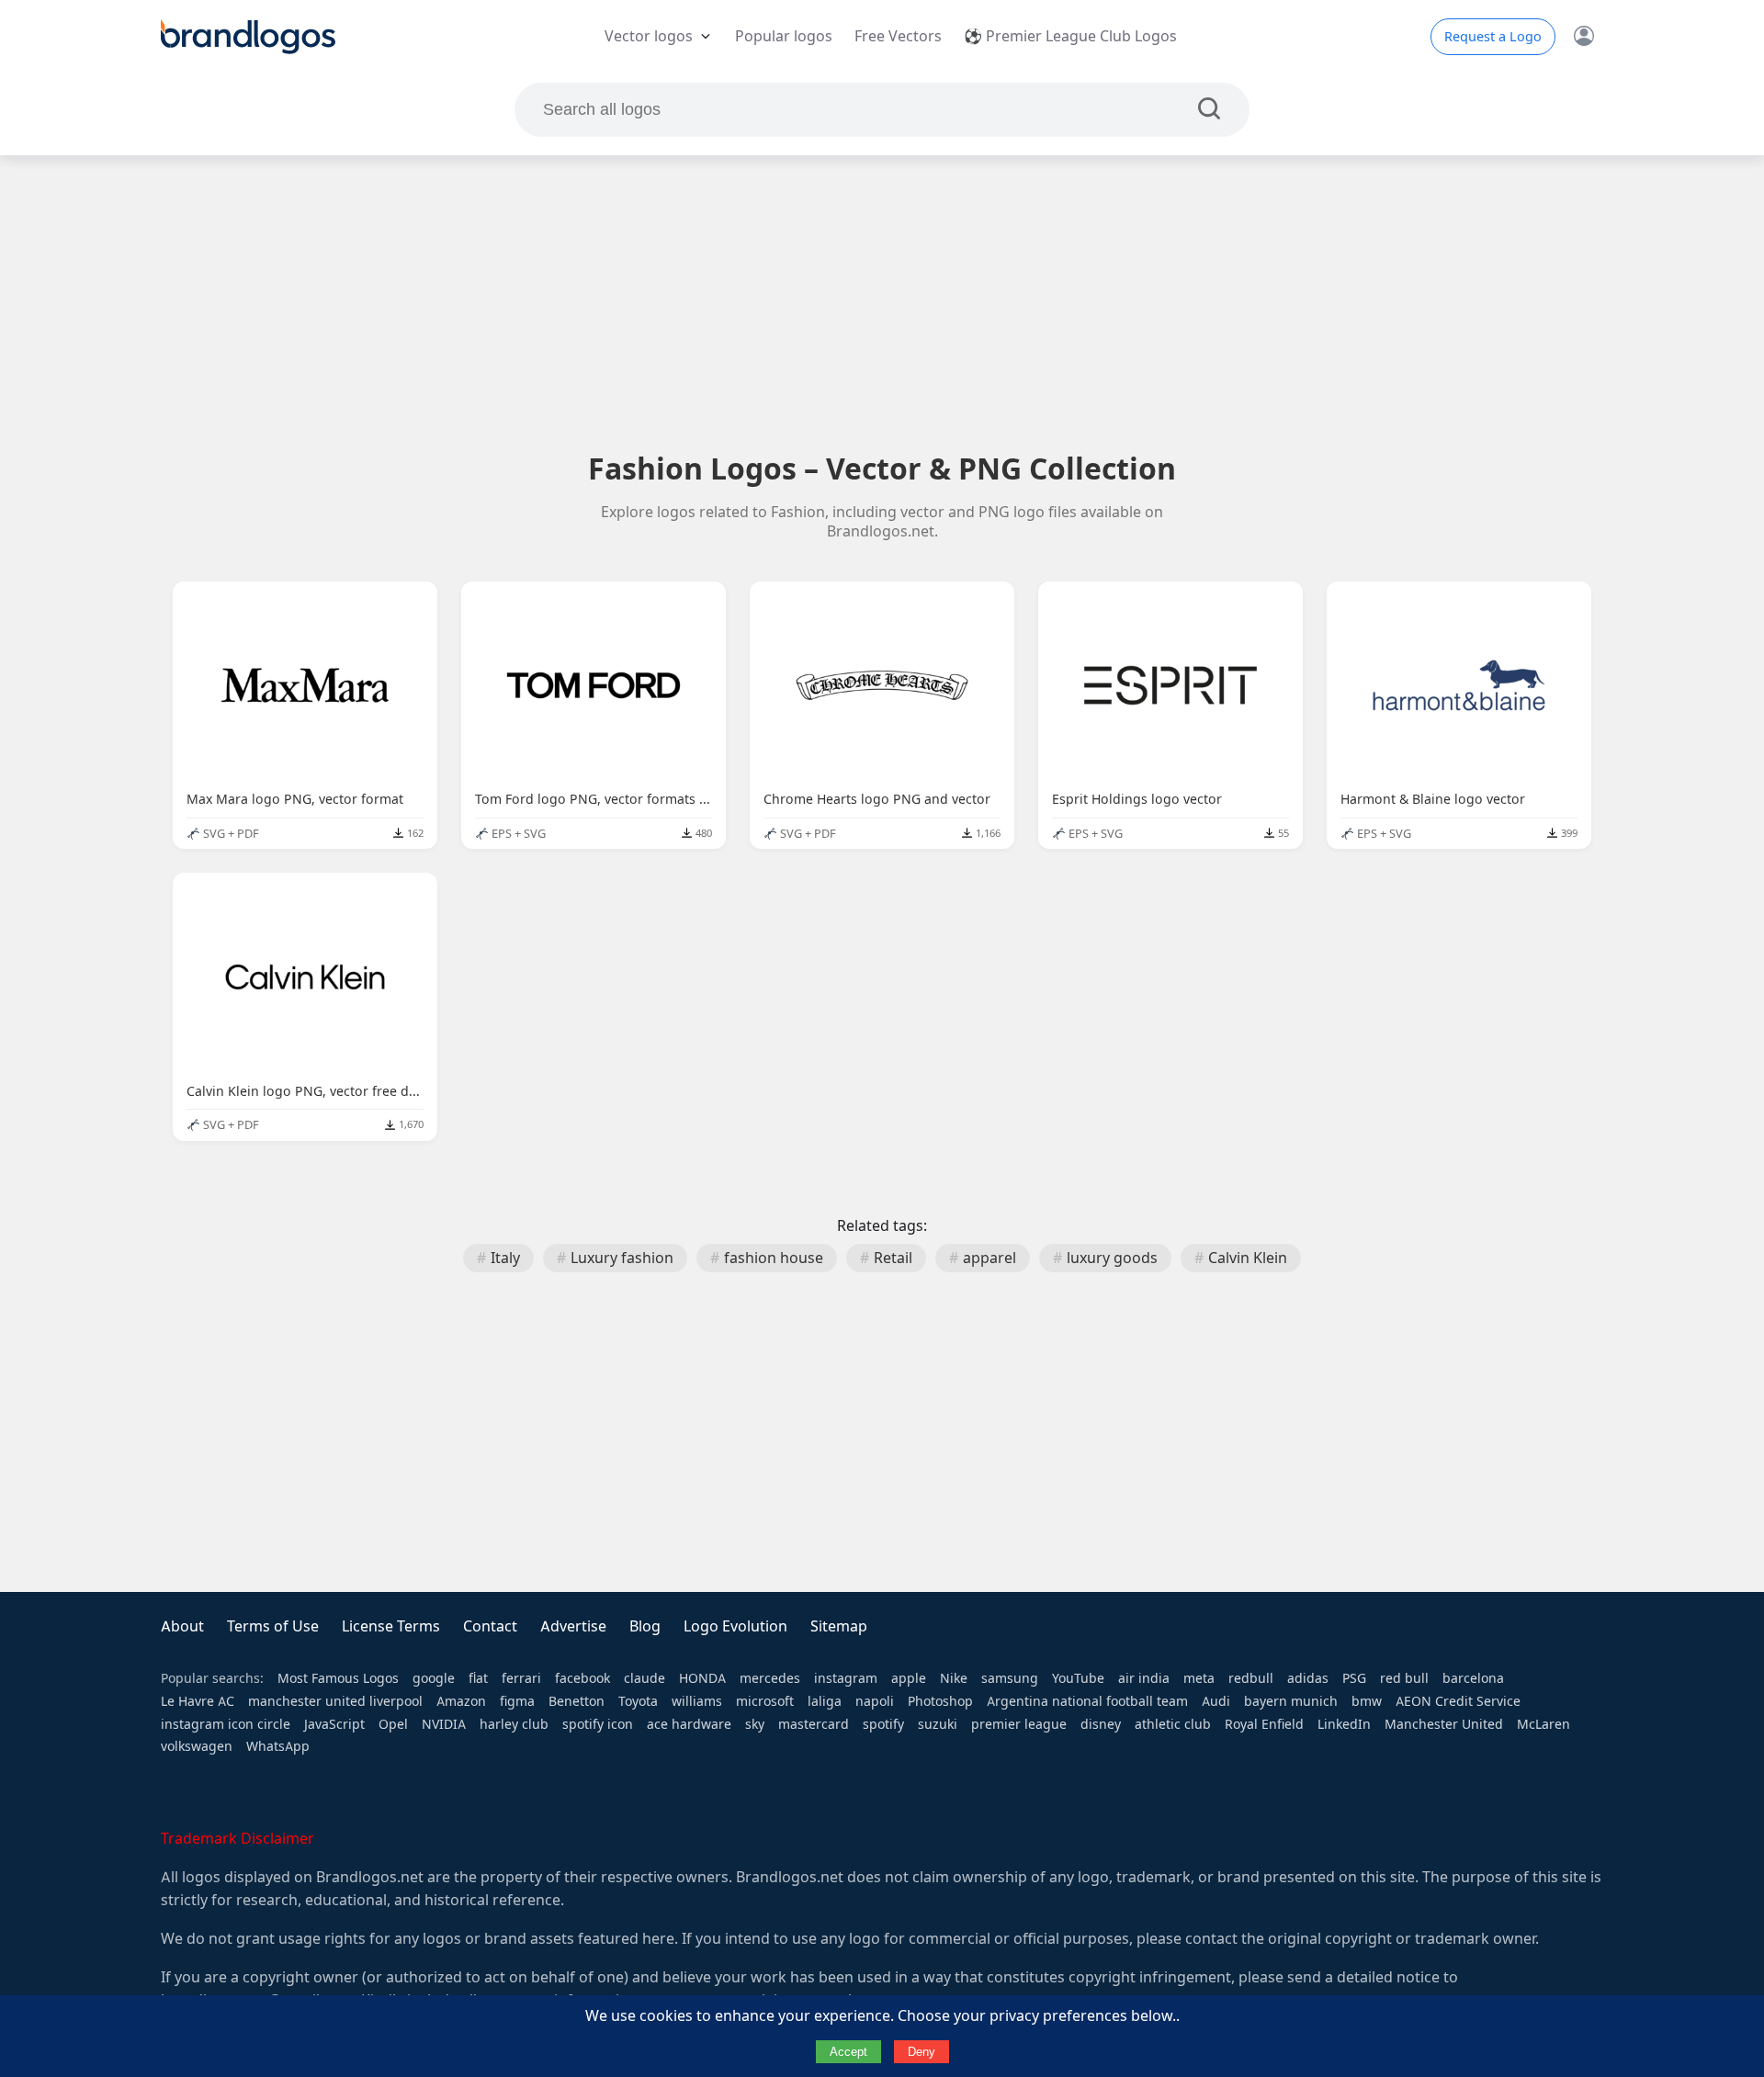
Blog (645, 1626)
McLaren (1543, 1724)
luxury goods (1112, 1258)
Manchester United (1444, 1724)
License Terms (391, 1626)
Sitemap (839, 1626)
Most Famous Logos (338, 1678)
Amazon (461, 1701)
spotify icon (598, 1724)
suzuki (938, 1724)
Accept (848, 2052)
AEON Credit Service (1458, 1701)
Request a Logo (1493, 37)
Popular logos (784, 36)
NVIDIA (444, 1724)
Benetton (577, 1701)
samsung (1010, 1678)
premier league (1019, 1724)
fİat (478, 1678)
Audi (1216, 1701)
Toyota (638, 1701)
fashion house (774, 1258)
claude (645, 1678)
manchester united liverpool (335, 1701)
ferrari (521, 1678)
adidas (1308, 1678)
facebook (582, 1678)
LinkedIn (1344, 1724)
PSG (1354, 1678)
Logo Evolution (735, 1626)
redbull (1251, 1678)
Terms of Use (273, 1626)
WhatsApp (278, 1746)
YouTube (1078, 1678)
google (434, 1678)
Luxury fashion (622, 1258)
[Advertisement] (882, 302)
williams (697, 1701)
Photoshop (940, 1701)
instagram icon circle (226, 1724)
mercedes (770, 1678)
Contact (490, 1626)
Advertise (573, 1626)
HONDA (702, 1678)
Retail (893, 1258)
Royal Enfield (1264, 1724)
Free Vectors (898, 36)
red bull (1404, 1678)
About (182, 1626)
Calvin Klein (1248, 1258)
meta (1199, 1678)
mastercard (814, 1724)
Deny (922, 2052)
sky (755, 1724)
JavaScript (334, 1724)
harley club (514, 1724)
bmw (1367, 1701)
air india (1144, 1678)
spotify (883, 1724)
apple (909, 1678)
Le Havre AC (198, 1701)
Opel (393, 1724)
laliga (825, 1701)
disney (1101, 1724)
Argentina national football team (1087, 1701)
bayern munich (1291, 1701)
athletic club (1173, 1724)
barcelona (1473, 1678)
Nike (954, 1678)
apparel (989, 1258)
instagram (846, 1678)
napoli (875, 1701)
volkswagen (197, 1746)
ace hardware (689, 1724)
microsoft (765, 1701)
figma (517, 1701)
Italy (505, 1258)
